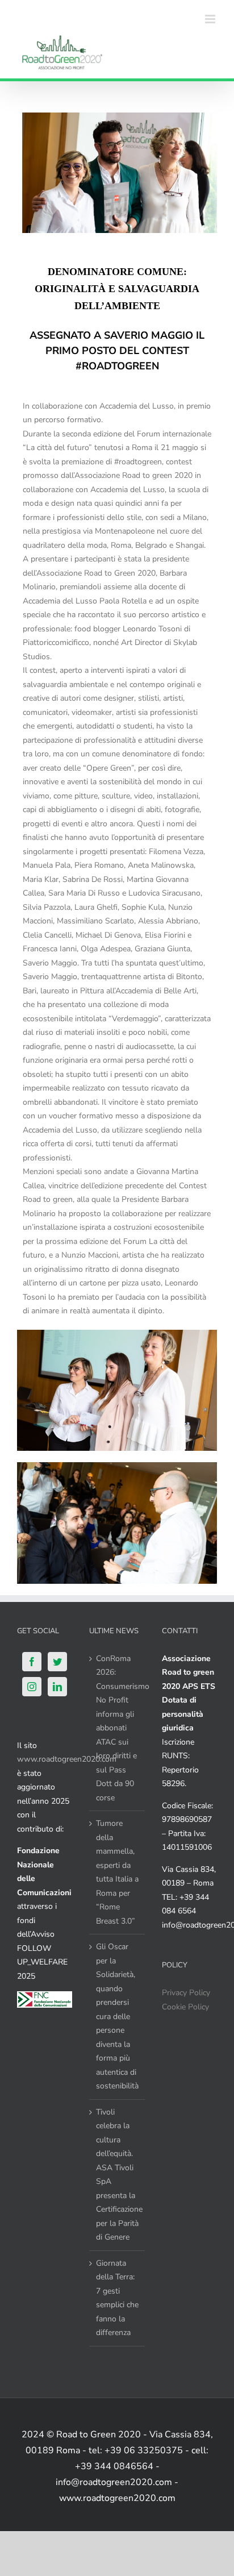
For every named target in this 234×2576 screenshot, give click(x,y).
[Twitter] (57, 1662)
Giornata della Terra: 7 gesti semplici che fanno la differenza (117, 2298)
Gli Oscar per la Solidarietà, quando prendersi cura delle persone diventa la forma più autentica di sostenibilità (117, 2016)
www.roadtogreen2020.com (67, 1759)
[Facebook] (32, 1662)
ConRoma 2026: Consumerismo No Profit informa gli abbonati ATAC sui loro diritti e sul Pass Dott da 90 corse (117, 1728)
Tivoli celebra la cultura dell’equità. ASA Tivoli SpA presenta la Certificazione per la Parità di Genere (117, 2175)
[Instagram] (32, 1687)
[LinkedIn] (57, 1687)
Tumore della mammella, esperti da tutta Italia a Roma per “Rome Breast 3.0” (117, 1872)
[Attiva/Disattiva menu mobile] (211, 19)
